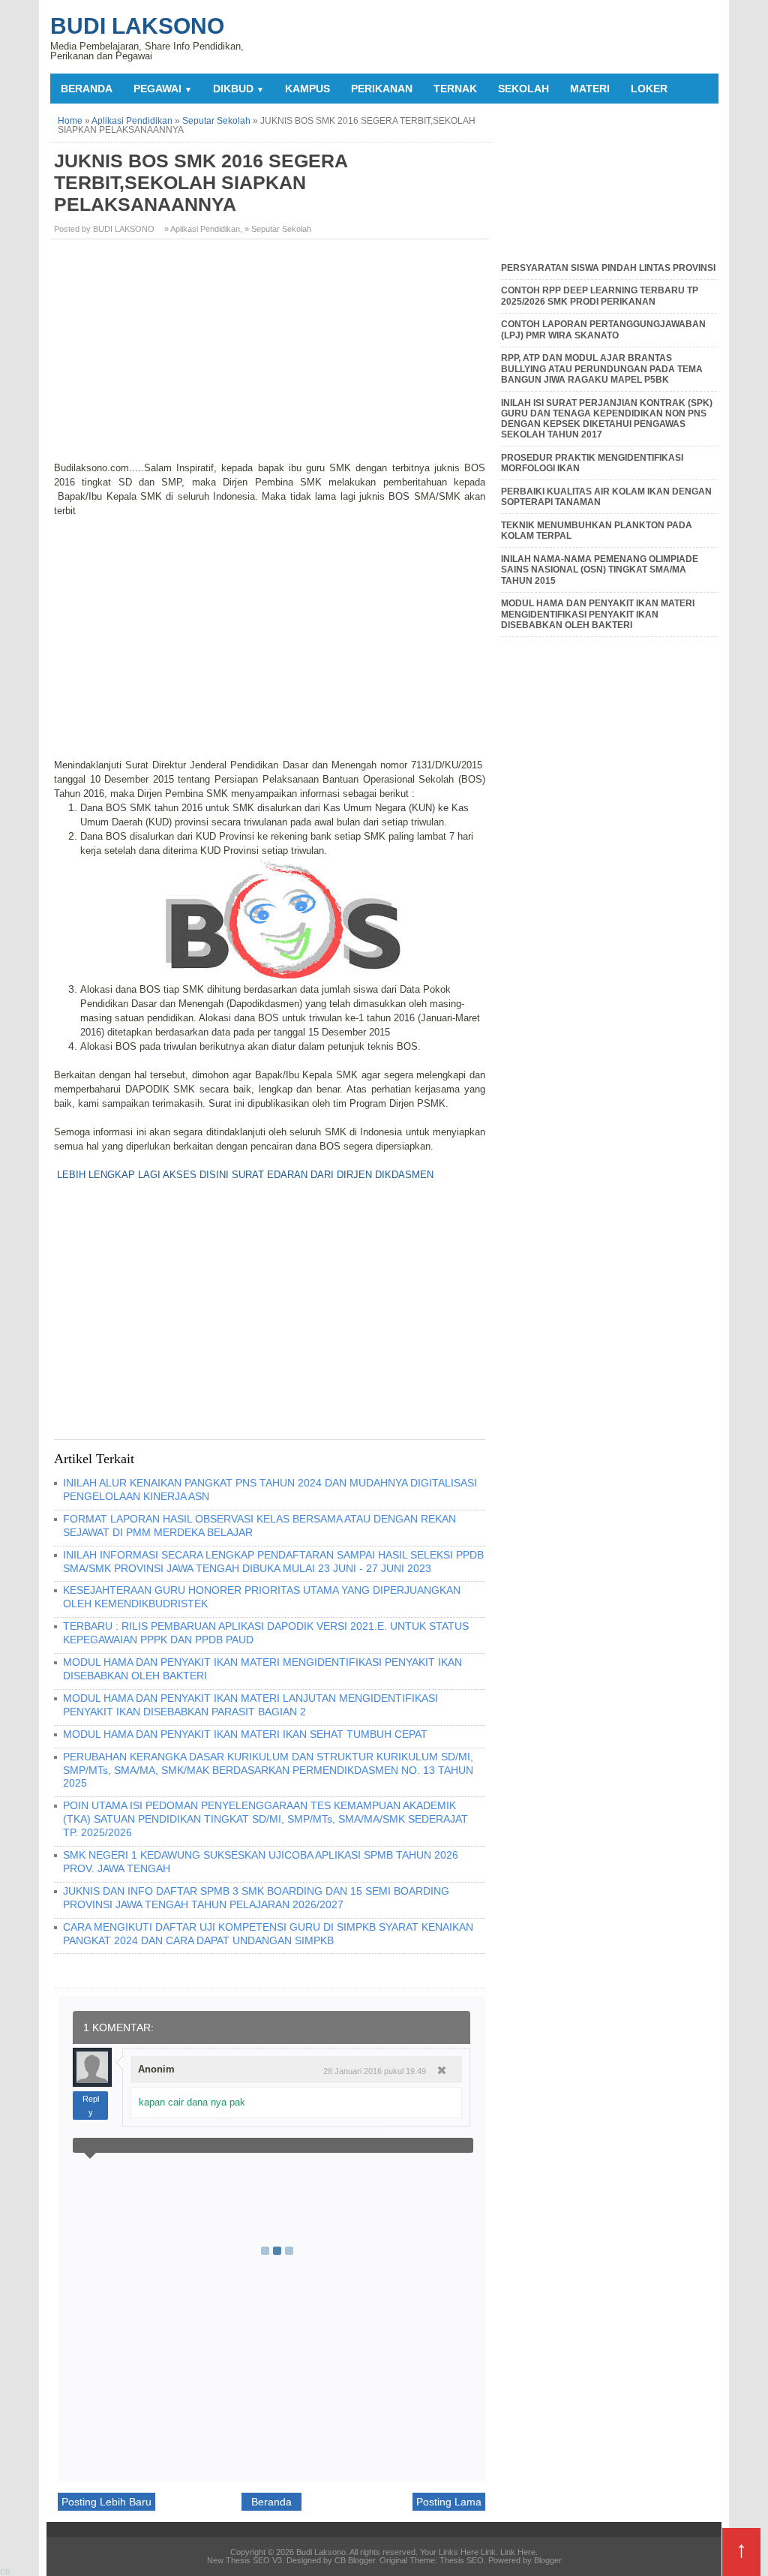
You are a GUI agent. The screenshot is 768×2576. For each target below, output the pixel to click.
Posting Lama (449, 2502)
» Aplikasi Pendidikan (202, 229)
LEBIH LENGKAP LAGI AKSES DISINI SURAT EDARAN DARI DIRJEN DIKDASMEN (245, 1175)
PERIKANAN (382, 89)
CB (5, 2572)
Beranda (87, 89)
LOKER (649, 89)
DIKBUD (238, 89)
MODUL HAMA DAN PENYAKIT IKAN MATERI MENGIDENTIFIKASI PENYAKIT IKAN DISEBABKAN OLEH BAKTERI (598, 614)
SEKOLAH (523, 89)
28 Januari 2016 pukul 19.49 (375, 2071)
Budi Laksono (137, 26)
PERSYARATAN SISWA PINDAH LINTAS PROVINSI (608, 268)
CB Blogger (355, 2560)
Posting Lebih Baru (106, 2502)
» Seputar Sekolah (278, 229)
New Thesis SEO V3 (244, 2560)
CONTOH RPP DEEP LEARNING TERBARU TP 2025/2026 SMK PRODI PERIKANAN (600, 296)
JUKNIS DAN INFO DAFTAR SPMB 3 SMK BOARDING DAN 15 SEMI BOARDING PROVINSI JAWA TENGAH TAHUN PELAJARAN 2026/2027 (256, 1898)
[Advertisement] (271, 356)
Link (488, 2552)
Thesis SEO (462, 2560)
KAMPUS (307, 89)
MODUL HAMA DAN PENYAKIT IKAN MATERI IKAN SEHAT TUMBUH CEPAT (245, 1734)
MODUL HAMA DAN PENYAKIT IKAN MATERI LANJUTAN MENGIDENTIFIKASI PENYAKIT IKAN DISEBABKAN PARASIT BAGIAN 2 (250, 1705)
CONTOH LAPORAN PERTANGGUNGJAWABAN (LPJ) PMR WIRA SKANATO (603, 329)
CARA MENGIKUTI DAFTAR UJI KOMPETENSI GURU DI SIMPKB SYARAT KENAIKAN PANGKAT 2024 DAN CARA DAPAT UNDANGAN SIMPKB (268, 1934)
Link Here (518, 2552)
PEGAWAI (163, 89)
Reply (91, 2106)
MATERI (590, 89)
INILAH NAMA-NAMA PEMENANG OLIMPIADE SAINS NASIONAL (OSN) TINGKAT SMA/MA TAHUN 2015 (600, 570)
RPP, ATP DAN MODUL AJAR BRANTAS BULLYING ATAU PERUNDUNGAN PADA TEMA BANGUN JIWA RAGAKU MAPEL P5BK (602, 369)
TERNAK (455, 89)
